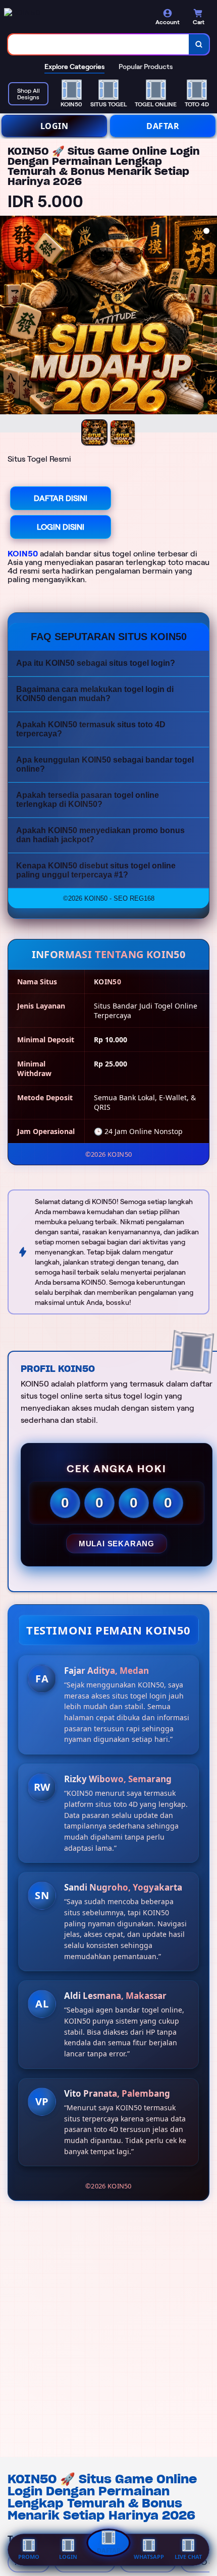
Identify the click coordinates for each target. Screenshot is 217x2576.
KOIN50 (23, 554)
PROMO (29, 2557)
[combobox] (99, 44)
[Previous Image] (8, 326)
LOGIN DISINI (61, 527)
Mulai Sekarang (117, 1544)
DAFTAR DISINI (61, 498)
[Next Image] (209, 326)
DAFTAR (163, 126)
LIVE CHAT (188, 2557)
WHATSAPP (149, 2557)
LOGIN (55, 126)
